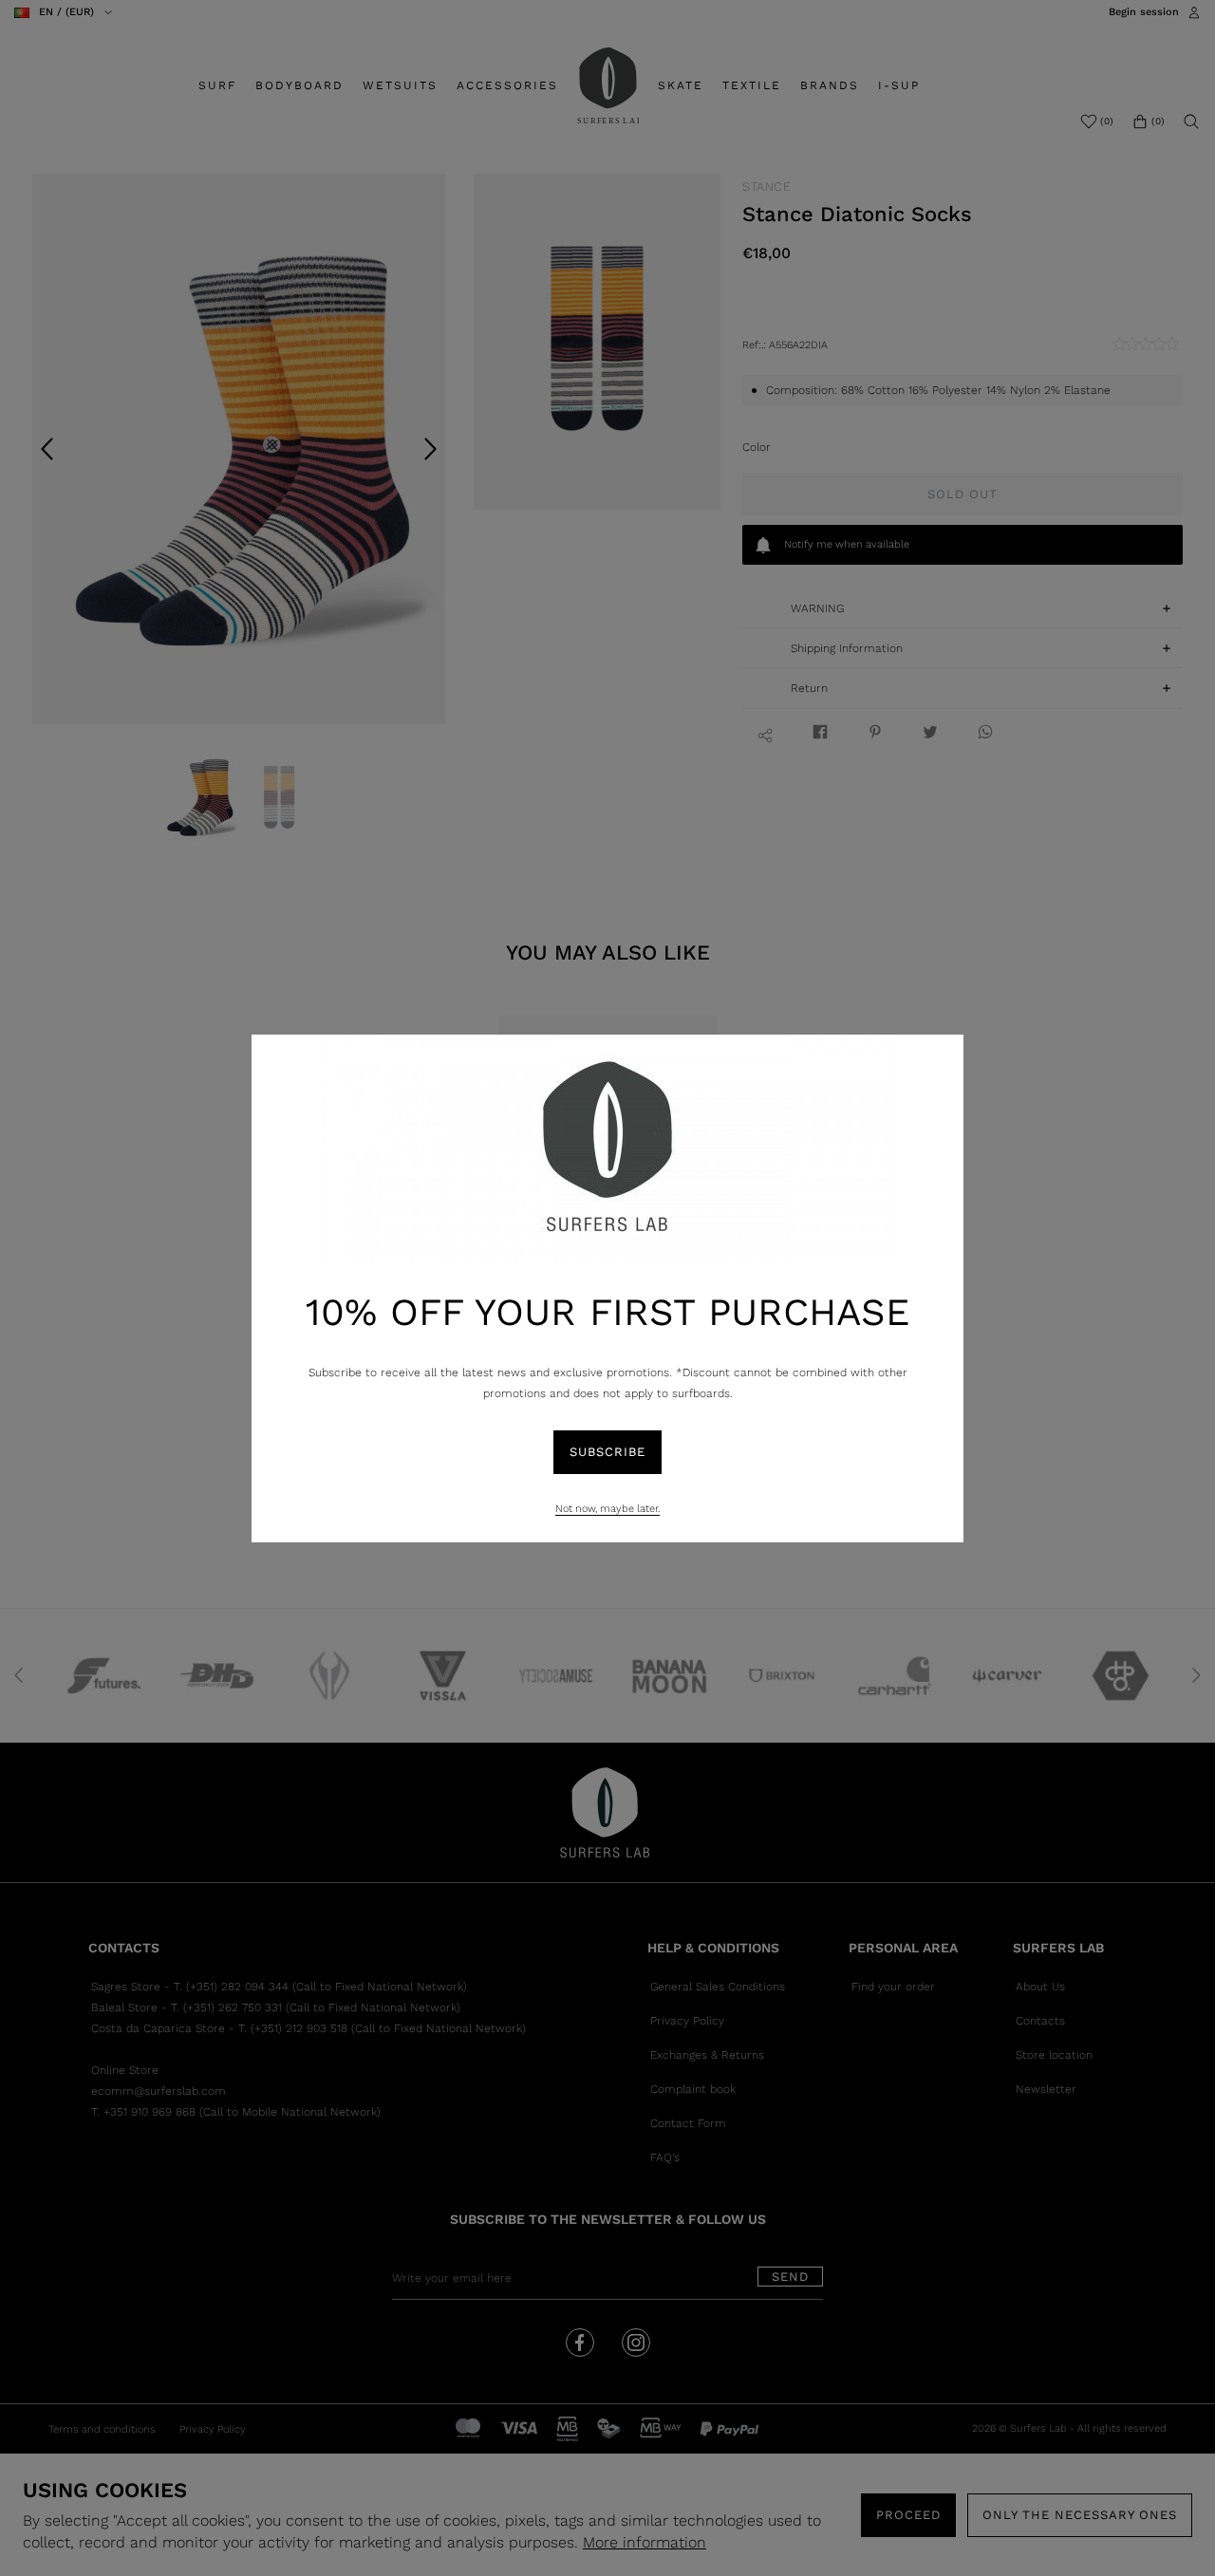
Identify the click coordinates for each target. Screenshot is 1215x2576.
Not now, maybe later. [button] (607, 1509)
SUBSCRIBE (607, 1452)
